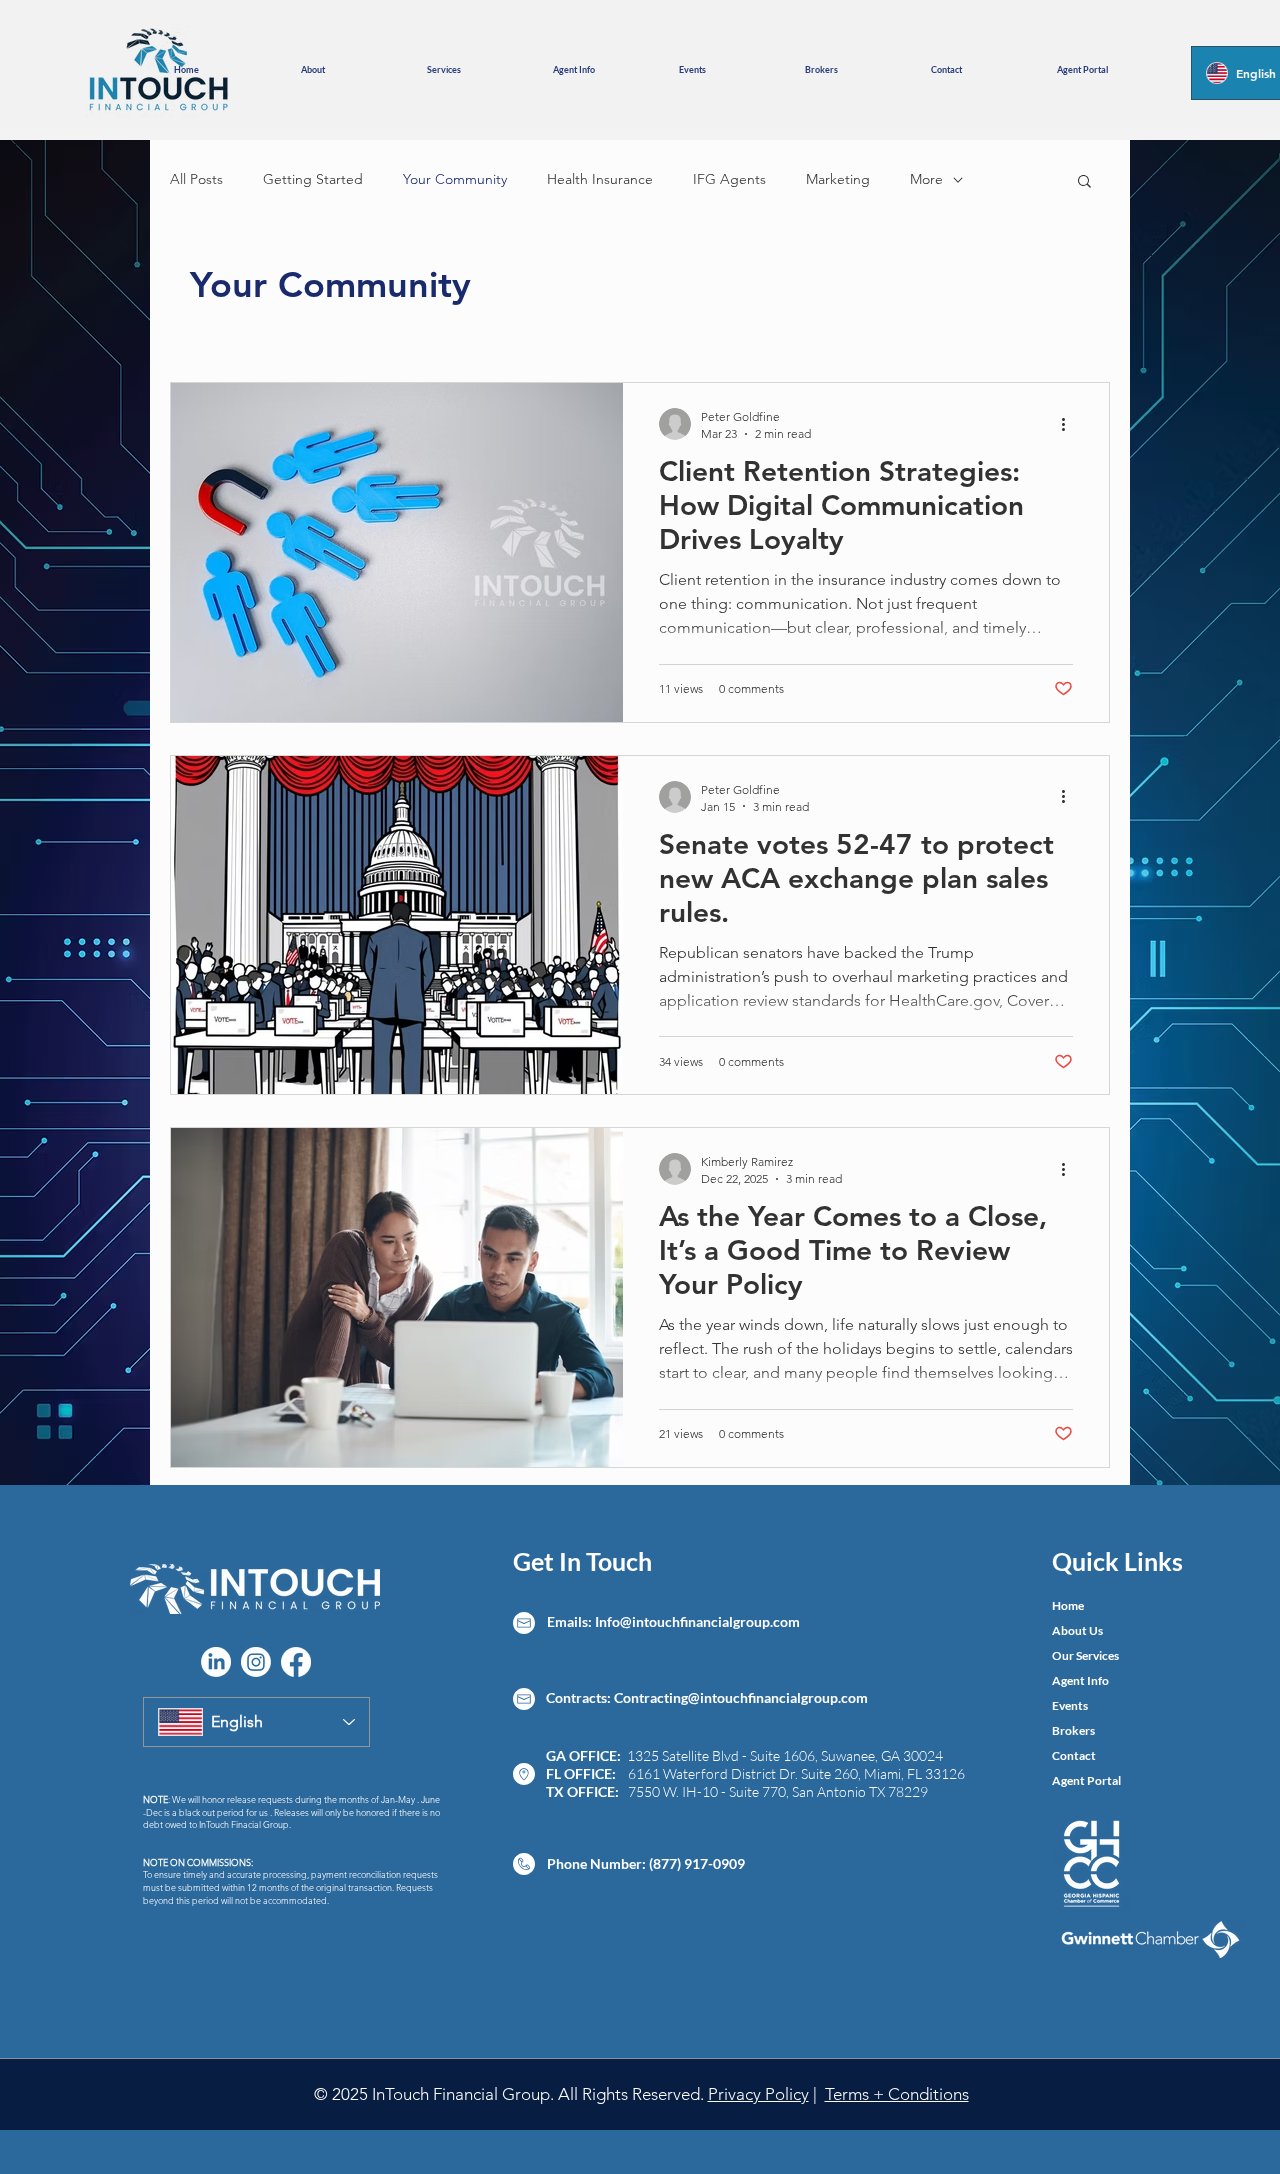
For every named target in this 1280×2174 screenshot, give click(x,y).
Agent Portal (1086, 1780)
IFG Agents (729, 179)
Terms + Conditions (897, 2094)
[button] (349, 69)
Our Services (1085, 1655)
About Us (1077, 1630)
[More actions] (1070, 424)
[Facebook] (296, 1662)
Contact (1074, 1755)
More (926, 179)
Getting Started (313, 179)
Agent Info (1080, 1680)
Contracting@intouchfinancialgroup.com (741, 1697)
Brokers (1073, 1730)
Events (1070, 1705)
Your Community (455, 179)
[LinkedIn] (216, 1662)
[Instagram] (256, 1662)
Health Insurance (600, 179)
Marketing (838, 179)
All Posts (196, 179)
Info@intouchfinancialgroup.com (697, 1621)
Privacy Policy (758, 2094)
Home (1068, 1605)
